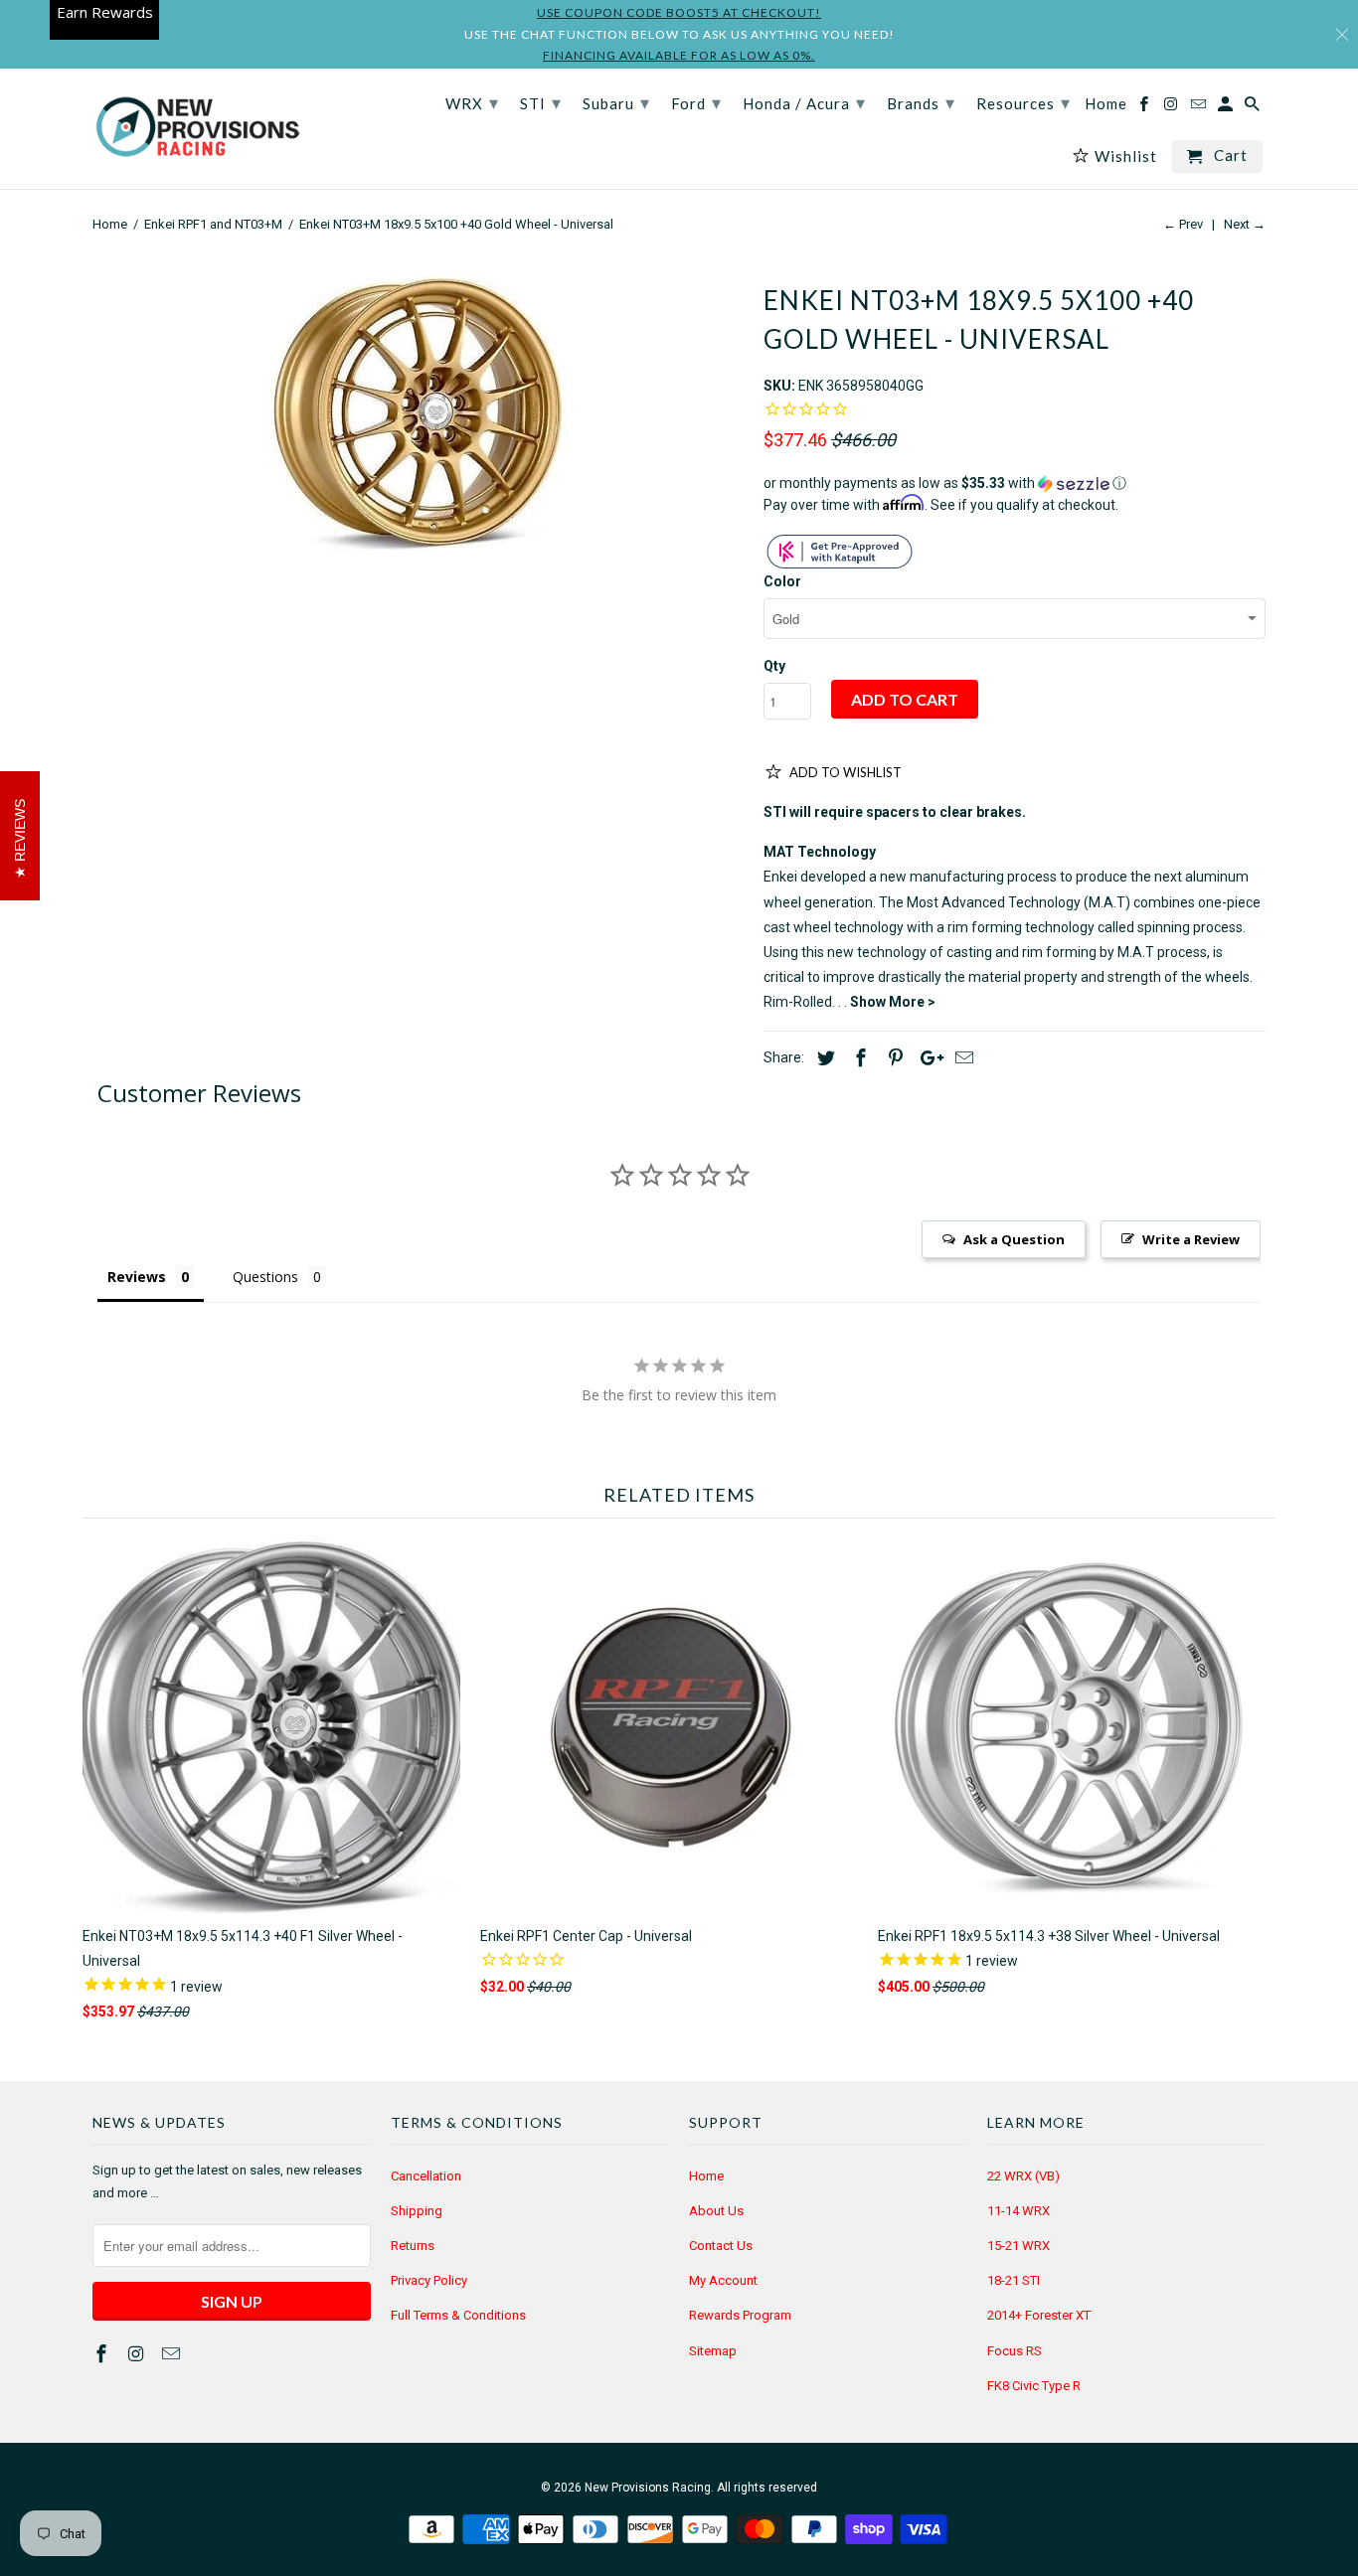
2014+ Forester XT (1039, 2315)
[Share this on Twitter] (823, 1058)
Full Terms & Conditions (458, 2315)
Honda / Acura (804, 102)
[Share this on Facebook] (858, 1058)
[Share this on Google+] (927, 1058)
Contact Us (721, 2246)
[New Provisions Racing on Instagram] (138, 2354)
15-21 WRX (1018, 2246)
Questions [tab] (265, 1277)
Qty (774, 666)
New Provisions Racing (648, 2488)
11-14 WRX (1018, 2211)
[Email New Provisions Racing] (173, 2354)
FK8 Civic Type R (1034, 2386)
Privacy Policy (429, 2280)
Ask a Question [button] (1014, 1239)
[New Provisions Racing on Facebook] (103, 2354)
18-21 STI (1014, 2280)
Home (706, 2176)
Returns (413, 2246)
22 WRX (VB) (1023, 2176)
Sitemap (713, 2351)
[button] (1015, 483)
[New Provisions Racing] (197, 129)
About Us (716, 2211)
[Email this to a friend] (961, 1058)
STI (541, 102)
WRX (472, 102)
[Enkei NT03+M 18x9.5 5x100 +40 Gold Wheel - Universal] (418, 410)
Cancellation (426, 2176)
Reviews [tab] (137, 1277)
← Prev (1183, 224)
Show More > (893, 1002)
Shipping (417, 2211)
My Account (723, 2280)
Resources (1023, 102)
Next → (1245, 224)
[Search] (1254, 108)
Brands (921, 102)
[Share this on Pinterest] (893, 1058)
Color (782, 581)
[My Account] (1227, 108)
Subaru (616, 102)
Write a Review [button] (1191, 1239)
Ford (696, 102)
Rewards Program (740, 2315)
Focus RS (1015, 2351)
